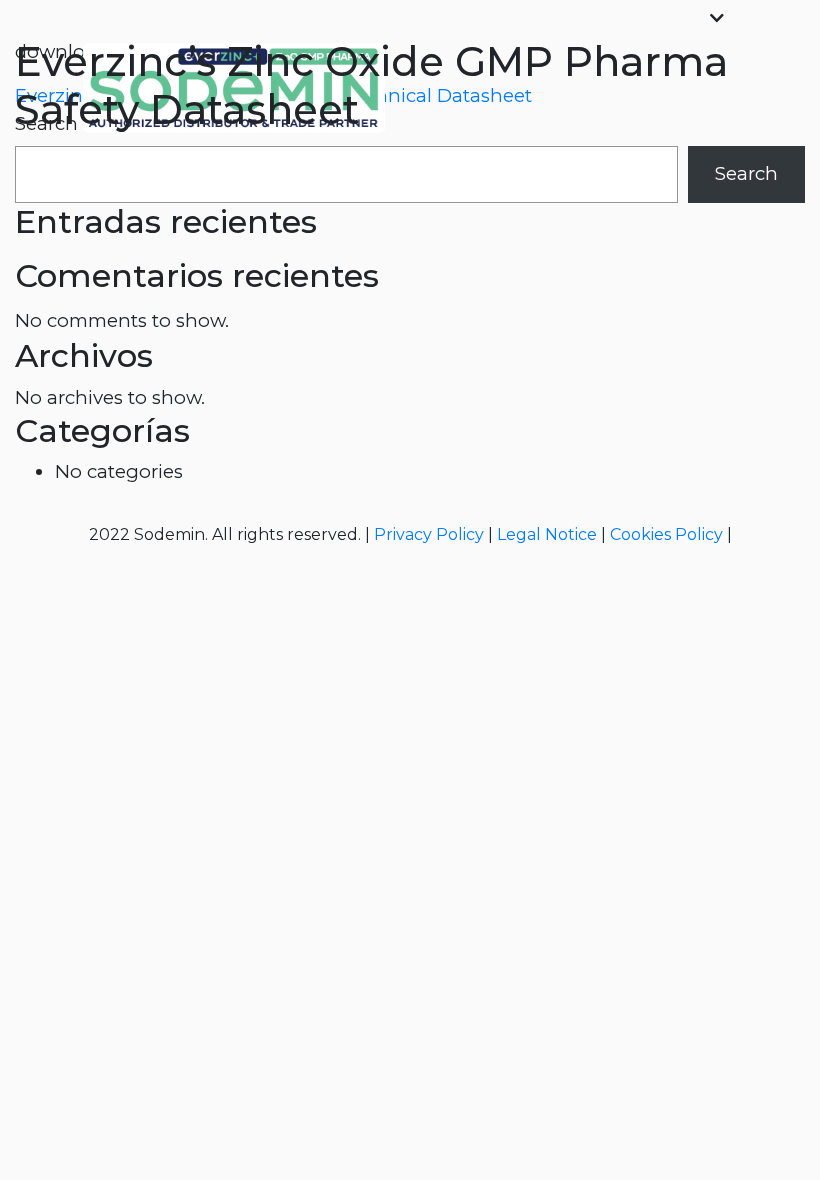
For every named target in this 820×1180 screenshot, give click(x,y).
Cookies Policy (666, 534)
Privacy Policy (429, 534)
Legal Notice (547, 534)
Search (746, 173)
